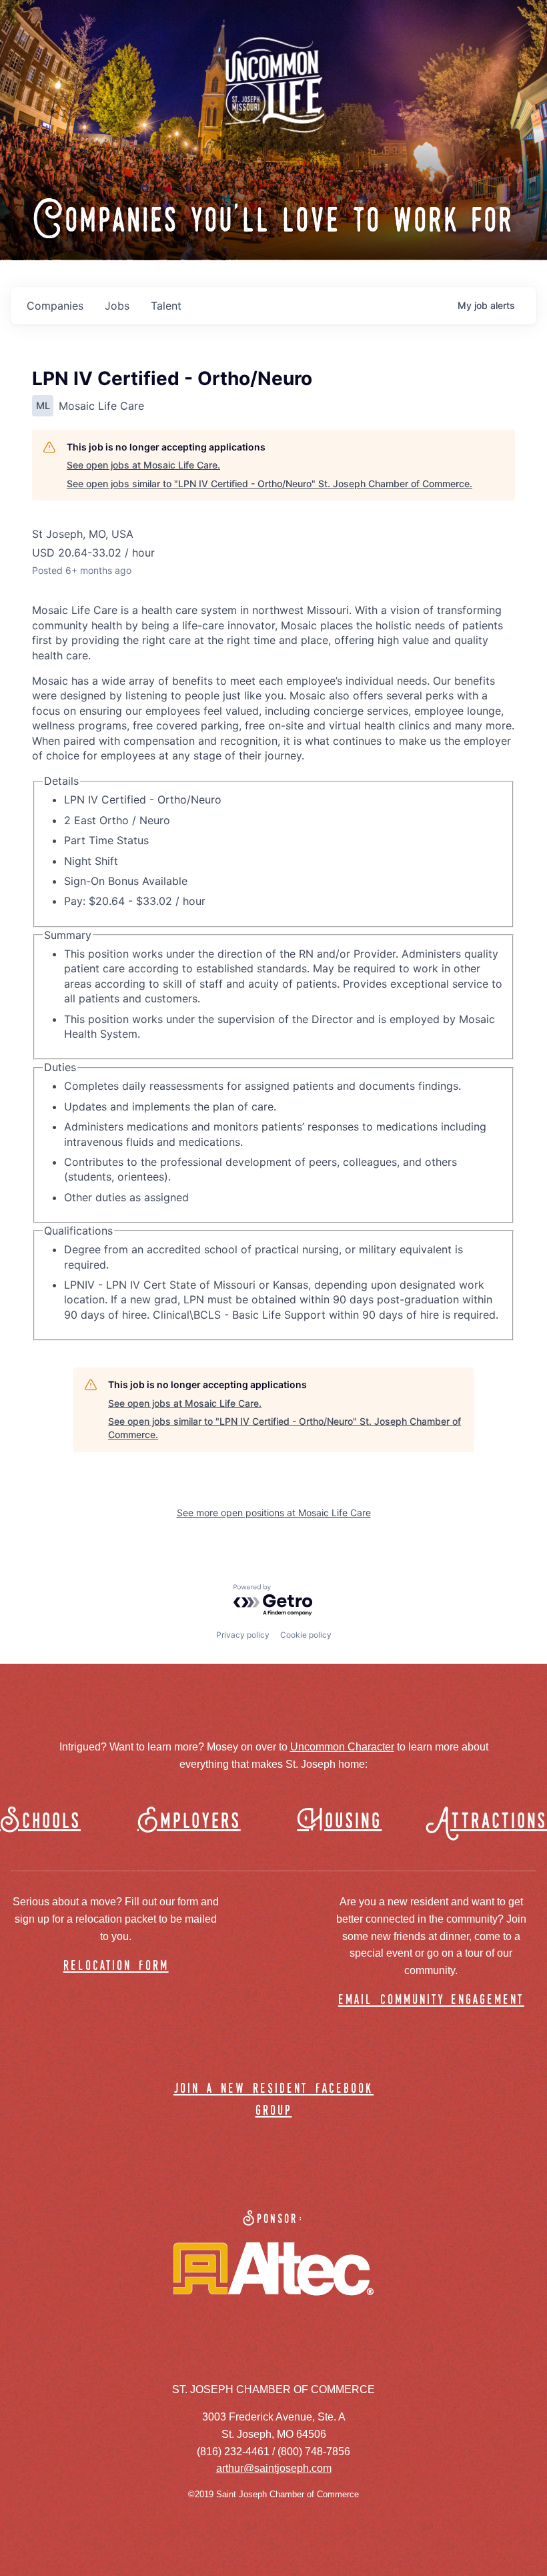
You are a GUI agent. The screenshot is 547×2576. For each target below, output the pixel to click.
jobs (117, 306)
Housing (339, 1822)
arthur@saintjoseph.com (274, 2468)
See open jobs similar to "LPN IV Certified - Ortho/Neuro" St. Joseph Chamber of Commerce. (269, 484)
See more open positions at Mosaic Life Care (274, 1513)
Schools (40, 1822)
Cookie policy (306, 1635)
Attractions (493, 1822)
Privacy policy (243, 1635)
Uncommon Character (342, 1747)
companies (55, 306)
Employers (189, 1822)
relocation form (116, 1966)
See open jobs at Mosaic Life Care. (143, 465)
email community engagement (431, 2000)
